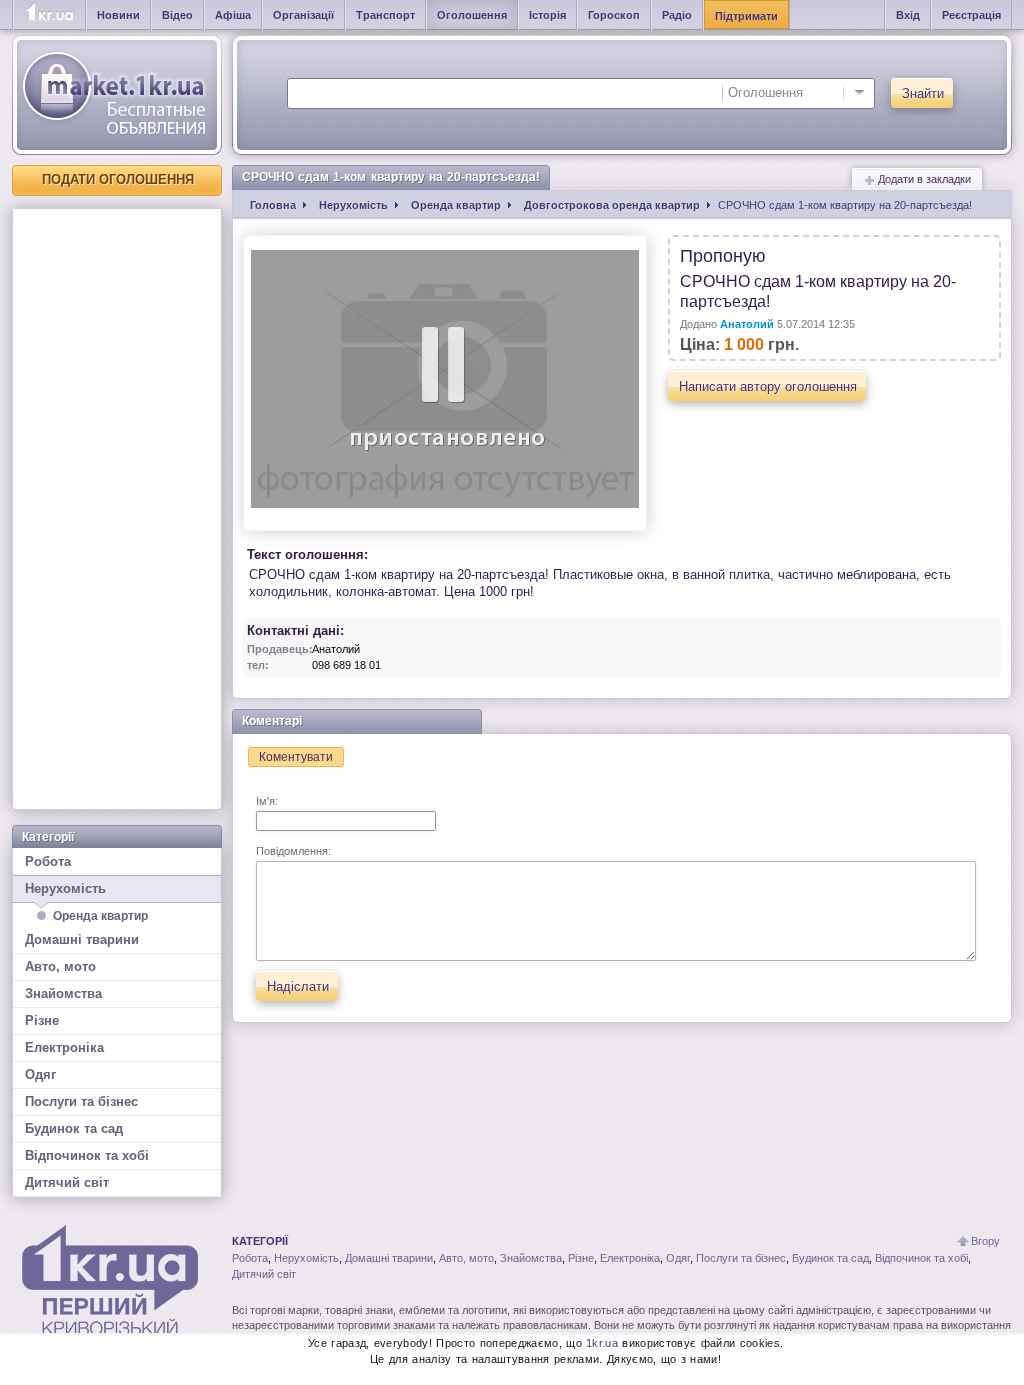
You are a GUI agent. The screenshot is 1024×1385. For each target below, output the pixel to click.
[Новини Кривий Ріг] (49, 15)
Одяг (40, 1074)
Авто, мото (60, 966)
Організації (303, 15)
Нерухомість (65, 888)
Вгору (985, 1241)
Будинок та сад (74, 1128)
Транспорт (385, 15)
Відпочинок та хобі (87, 1155)
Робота (48, 861)
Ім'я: (267, 801)
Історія (547, 15)
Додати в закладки (923, 179)
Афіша (233, 15)
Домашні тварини (82, 939)
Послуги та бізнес (81, 1101)
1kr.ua (602, 1343)
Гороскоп (614, 15)
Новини (118, 15)
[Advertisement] (117, 509)
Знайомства (63, 993)
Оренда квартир (100, 916)
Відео (177, 15)
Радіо (677, 15)
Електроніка (64, 1047)
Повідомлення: (293, 851)
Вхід (908, 15)
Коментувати (296, 757)
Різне (42, 1020)
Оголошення (472, 15)
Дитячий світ (67, 1182)
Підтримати (746, 16)
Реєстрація (971, 15)
